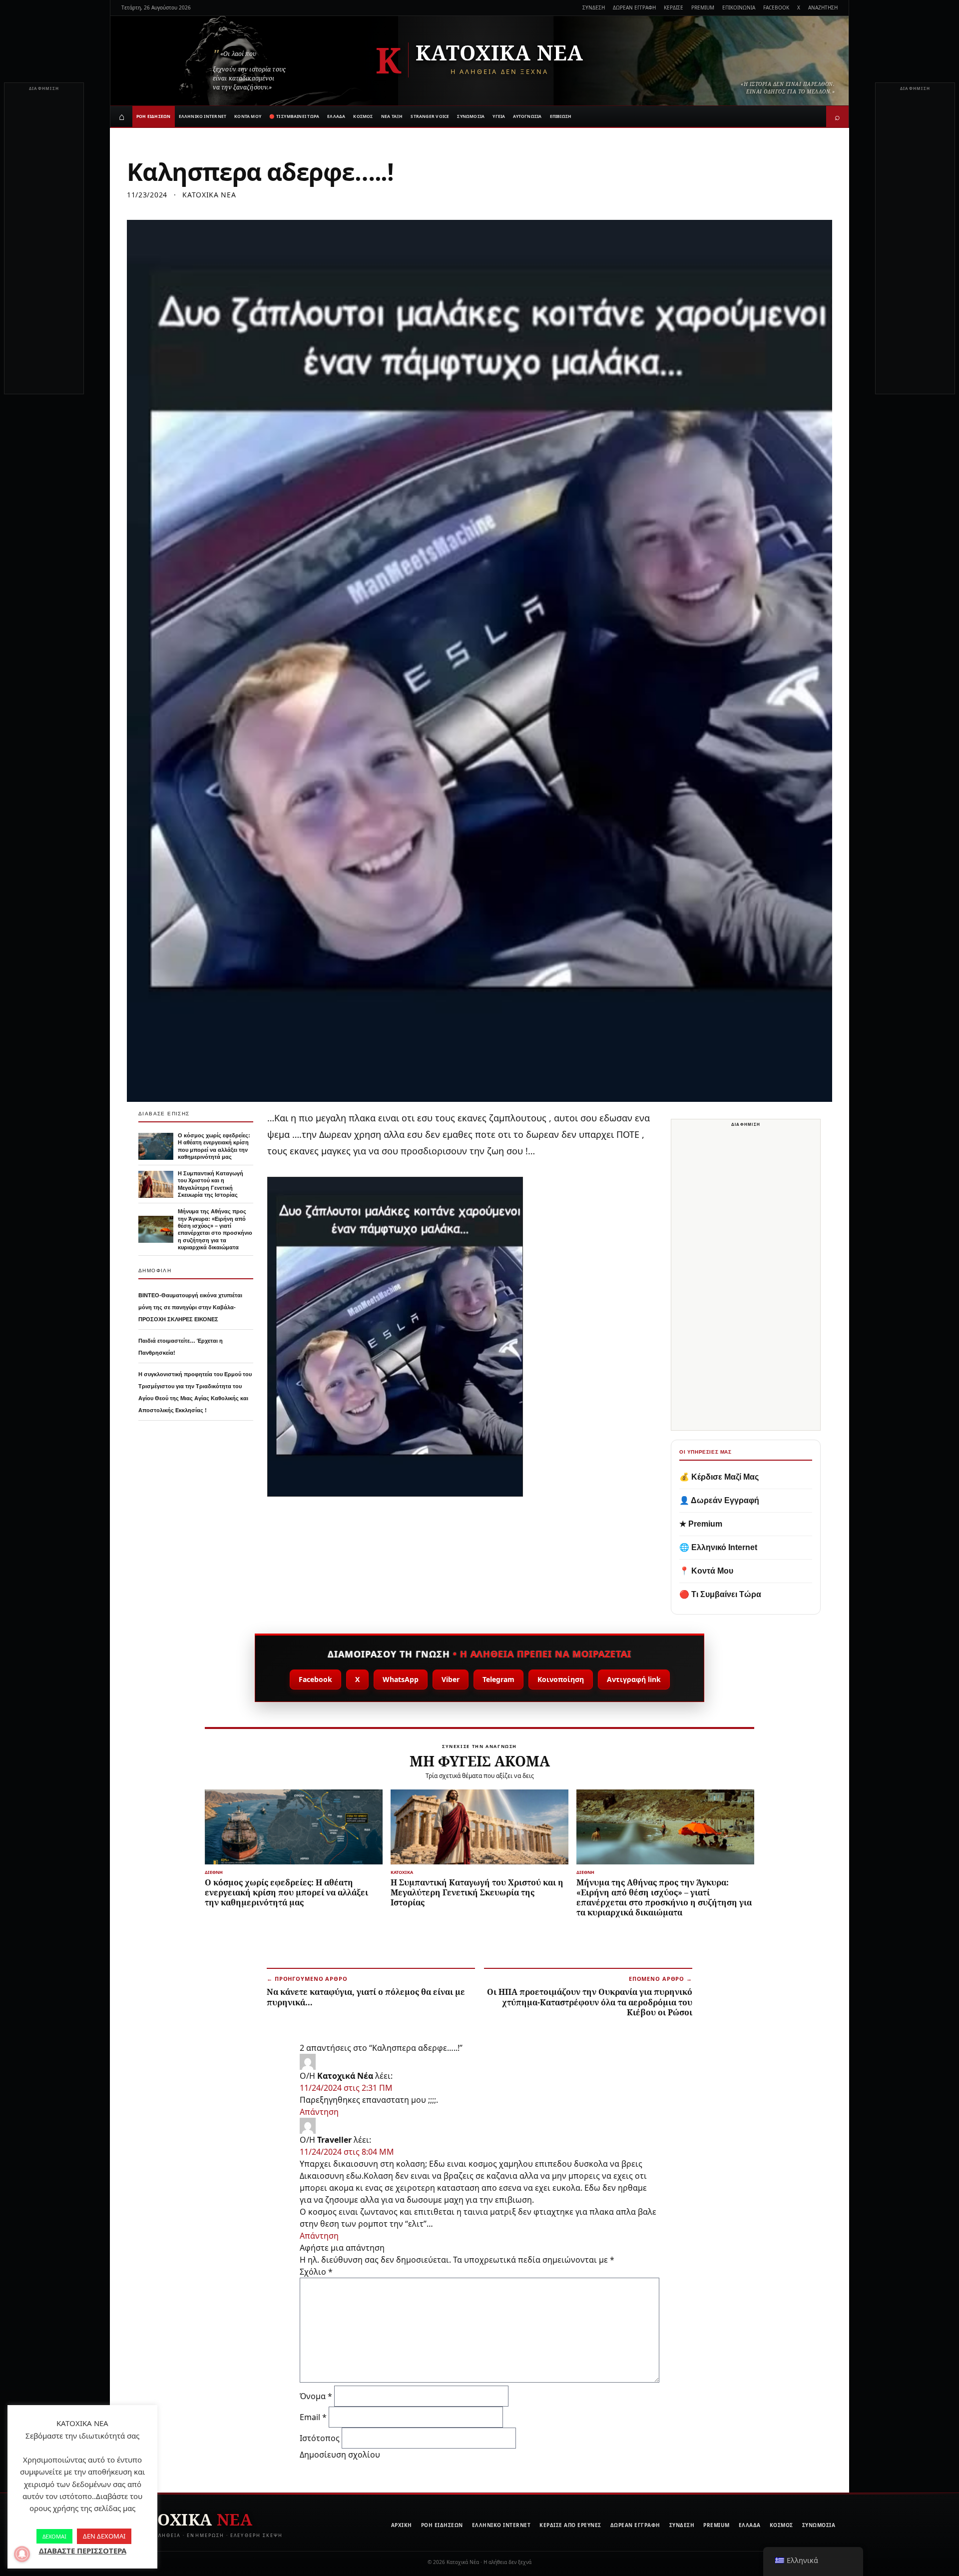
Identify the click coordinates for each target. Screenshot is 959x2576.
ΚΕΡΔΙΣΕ (674, 7)
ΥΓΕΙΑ (499, 116)
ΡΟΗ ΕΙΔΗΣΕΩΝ (154, 116)
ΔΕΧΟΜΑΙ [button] (54, 2536)
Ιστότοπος (320, 2438)
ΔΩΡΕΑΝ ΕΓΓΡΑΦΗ (634, 7)
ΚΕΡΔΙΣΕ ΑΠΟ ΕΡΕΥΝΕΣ (570, 2525)
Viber (451, 1679)
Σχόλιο (316, 2272)
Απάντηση (319, 2112)
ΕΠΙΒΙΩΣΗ (561, 116)
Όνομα (316, 2396)
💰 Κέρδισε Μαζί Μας (719, 1477)
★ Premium (701, 1524)
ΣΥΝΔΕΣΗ (594, 7)
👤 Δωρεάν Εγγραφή (719, 1500)
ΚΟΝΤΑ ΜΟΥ (248, 116)
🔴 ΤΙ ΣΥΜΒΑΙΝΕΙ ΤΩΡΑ (294, 116)
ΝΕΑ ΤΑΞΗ (392, 116)
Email (313, 2417)
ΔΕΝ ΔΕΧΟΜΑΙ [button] (104, 2536)
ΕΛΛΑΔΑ (336, 116)
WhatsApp (401, 1679)
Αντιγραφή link (634, 1679)
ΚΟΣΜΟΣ (363, 116)
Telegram (498, 1679)
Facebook (315, 1679)
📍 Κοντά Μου (706, 1571)
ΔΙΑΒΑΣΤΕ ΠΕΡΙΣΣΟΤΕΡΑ (83, 2551)
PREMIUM (703, 7)
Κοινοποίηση (561, 1679)
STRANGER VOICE (430, 116)
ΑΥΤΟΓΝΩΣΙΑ (527, 116)
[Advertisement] (44, 244)
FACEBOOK (776, 7)
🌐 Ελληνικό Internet (718, 1547)
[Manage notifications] (22, 2554)
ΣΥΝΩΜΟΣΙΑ (471, 116)
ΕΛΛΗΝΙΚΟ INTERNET (203, 116)
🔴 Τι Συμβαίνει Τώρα (720, 1594)
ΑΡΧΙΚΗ (402, 2525)
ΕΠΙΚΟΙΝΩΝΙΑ (739, 7)
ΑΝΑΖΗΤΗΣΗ (823, 7)
